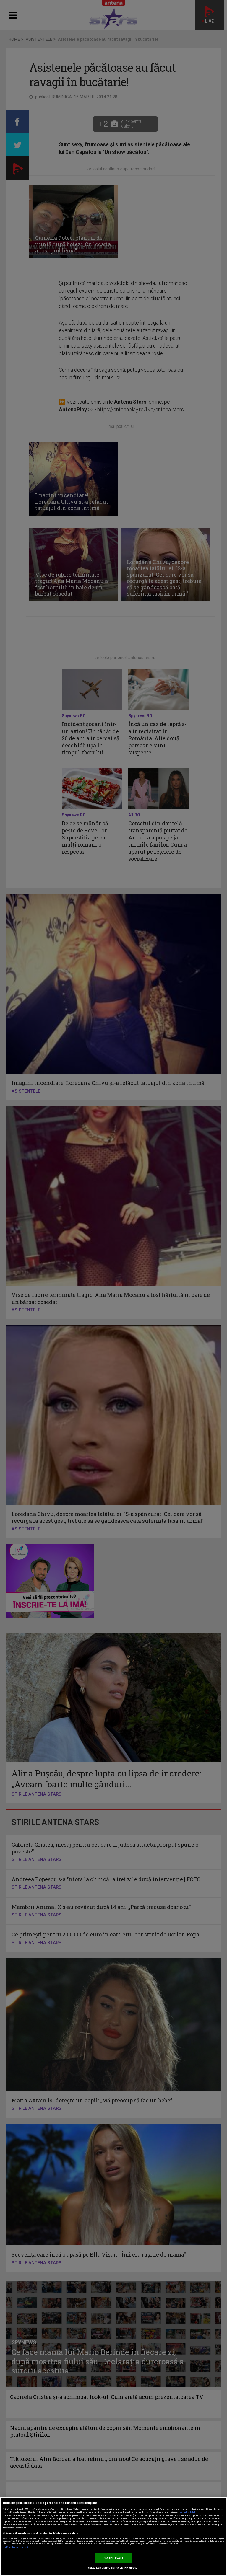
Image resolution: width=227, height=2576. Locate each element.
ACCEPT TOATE (114, 2558)
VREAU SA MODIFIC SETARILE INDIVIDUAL (112, 2568)
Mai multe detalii (188, 2512)
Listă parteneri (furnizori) (16, 2547)
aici (109, 2522)
